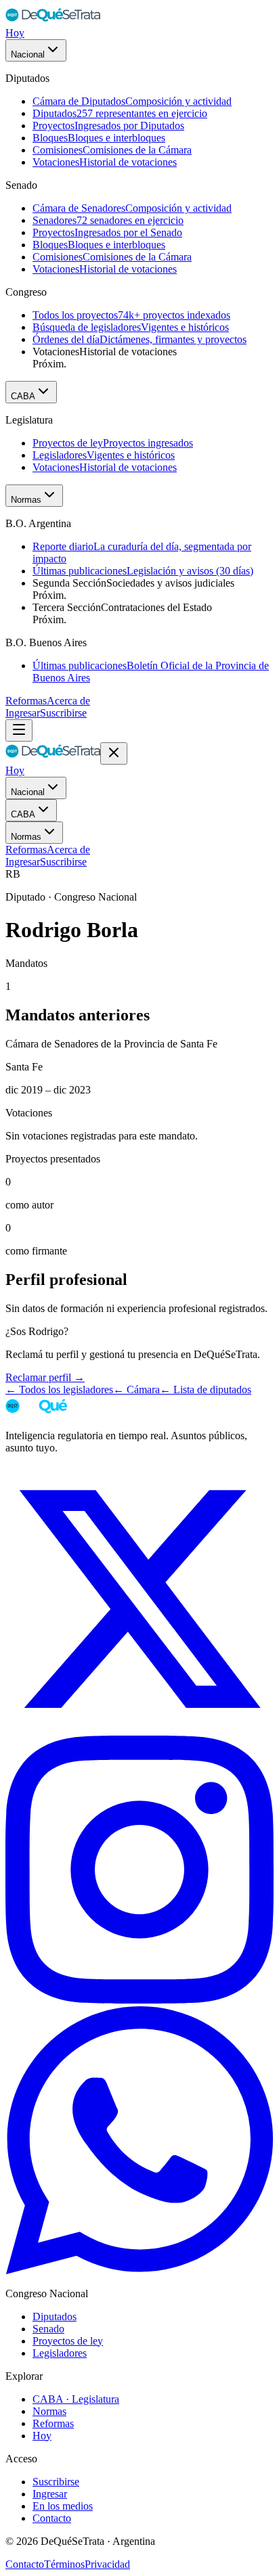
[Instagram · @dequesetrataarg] (139, 2000)
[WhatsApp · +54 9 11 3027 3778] (139, 2270)
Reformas (26, 701)
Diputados (55, 2317)
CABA (23, 396)
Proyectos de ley (68, 2341)
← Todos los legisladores (59, 1389)
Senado (48, 2329)
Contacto (52, 2518)
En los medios (63, 2506)
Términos (64, 2564)
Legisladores (60, 2353)
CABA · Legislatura (76, 2399)
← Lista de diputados (206, 1389)
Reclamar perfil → (45, 1377)
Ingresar (23, 713)
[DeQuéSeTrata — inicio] (53, 21)
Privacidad (107, 2564)
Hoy (15, 33)
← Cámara (136, 1389)
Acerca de (68, 701)
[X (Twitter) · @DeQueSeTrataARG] (139, 1729)
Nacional (28, 54)
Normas (26, 500)
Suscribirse (63, 713)
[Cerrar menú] (114, 753)
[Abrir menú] (19, 730)
